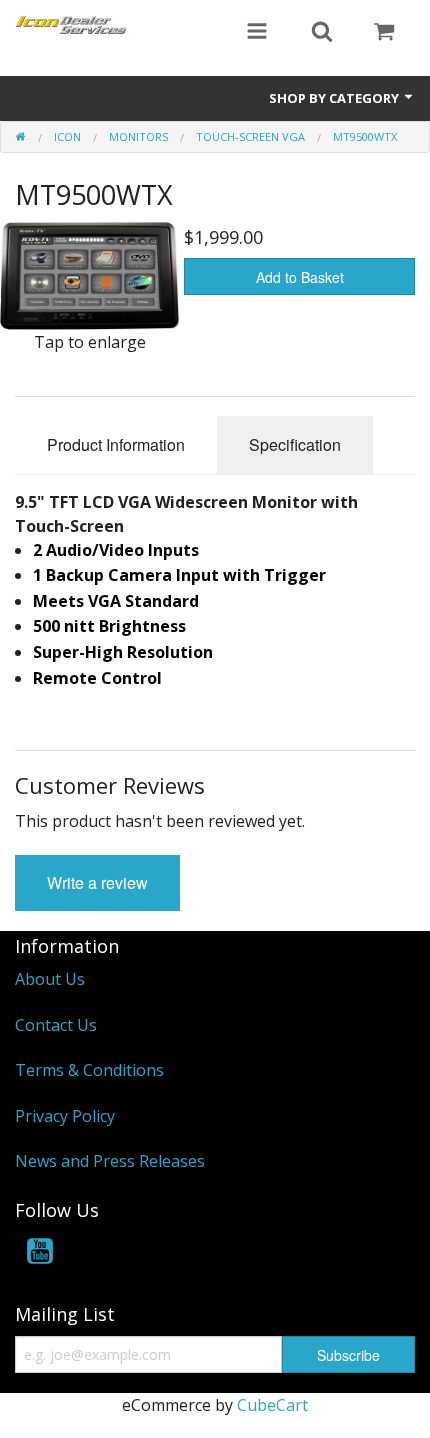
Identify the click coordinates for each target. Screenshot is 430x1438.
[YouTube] (40, 1254)
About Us (50, 979)
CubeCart (272, 1405)
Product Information (116, 444)
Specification (295, 444)
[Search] (322, 33)
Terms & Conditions (89, 1070)
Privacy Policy (65, 1116)
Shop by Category (335, 98)
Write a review (97, 882)
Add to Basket (300, 277)
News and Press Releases (110, 1161)
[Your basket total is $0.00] (384, 33)
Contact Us (56, 1025)
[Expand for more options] (257, 33)
